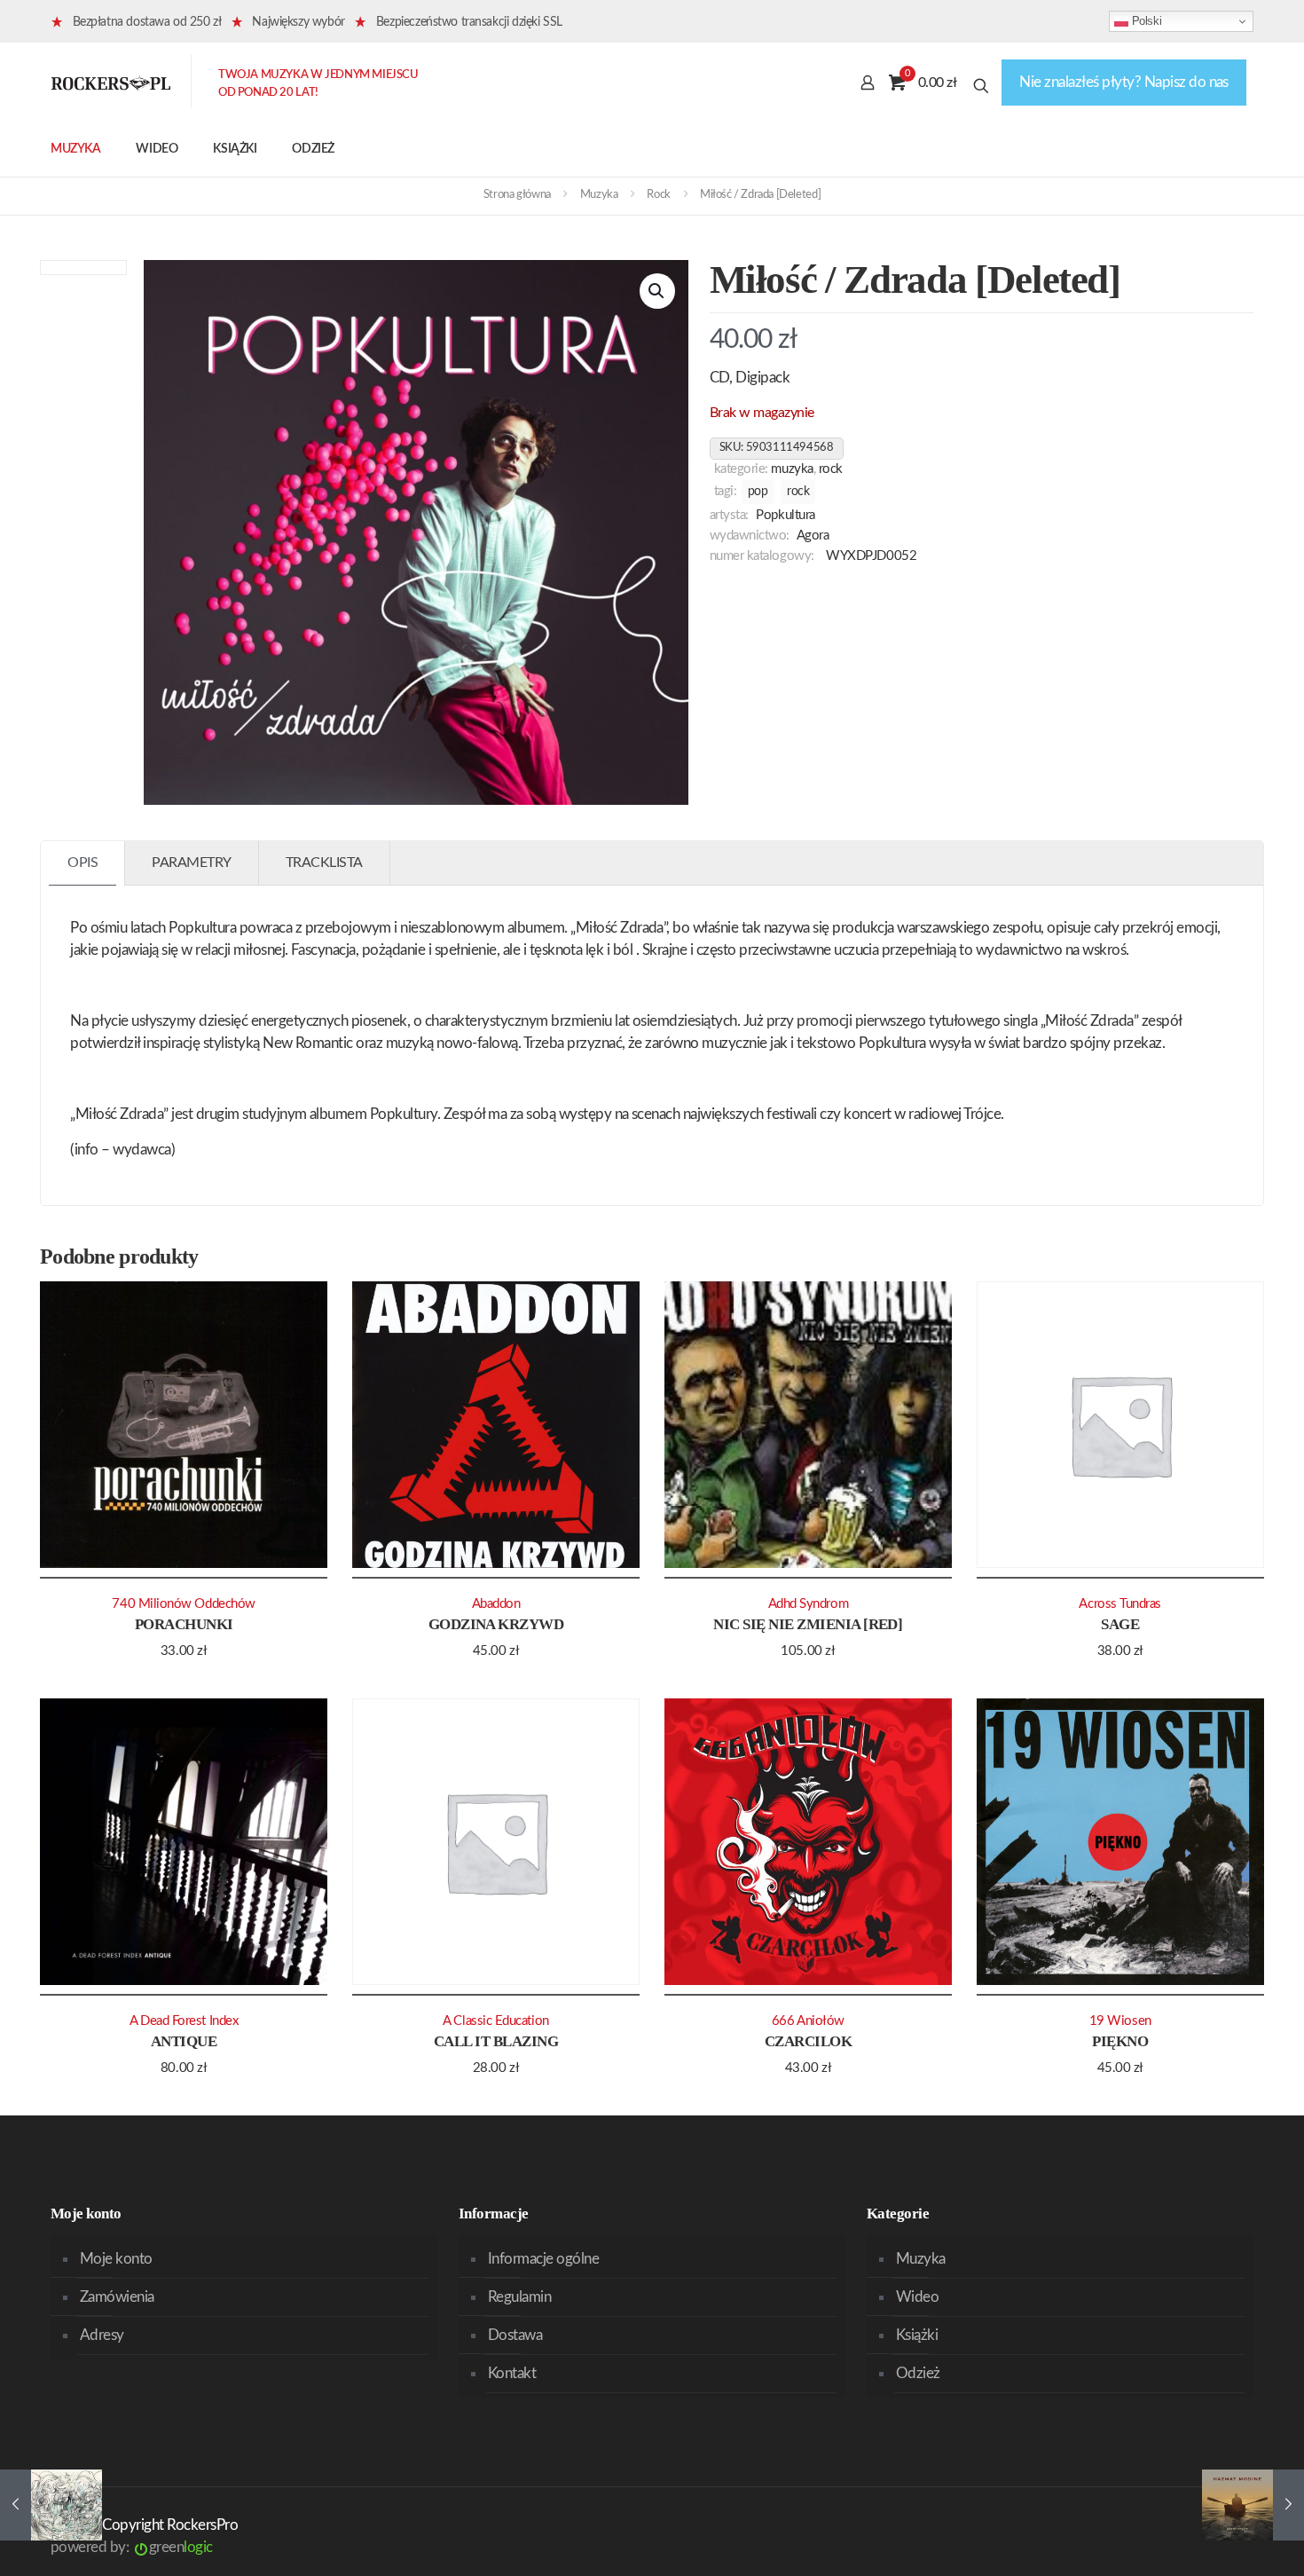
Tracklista (324, 863)
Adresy (102, 2335)
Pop (758, 492)
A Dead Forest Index (184, 2021)
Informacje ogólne (543, 2259)
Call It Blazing (496, 2041)
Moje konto (116, 2259)
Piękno (1120, 2041)
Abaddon (496, 1604)
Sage (1120, 1624)
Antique (184, 2041)
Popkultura (785, 515)
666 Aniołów (808, 2021)
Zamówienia (117, 2297)
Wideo (917, 2297)
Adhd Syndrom (809, 1604)
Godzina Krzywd (496, 1624)
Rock (658, 195)
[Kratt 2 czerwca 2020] (51, 2505)
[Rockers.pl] (111, 83)
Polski (1145, 21)
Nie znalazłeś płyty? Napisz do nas (1124, 82)
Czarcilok (808, 2041)
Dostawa (515, 2335)
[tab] (83, 863)
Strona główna (517, 195)
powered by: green (132, 2547)
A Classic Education (495, 2021)
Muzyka (599, 195)
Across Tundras (1120, 1604)
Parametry (192, 863)
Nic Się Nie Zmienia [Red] (808, 1624)
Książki (917, 2335)
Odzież (918, 2373)
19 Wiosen (1120, 2021)
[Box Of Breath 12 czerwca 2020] (1253, 2505)
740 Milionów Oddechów (183, 1604)
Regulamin (519, 2297)
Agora (813, 536)
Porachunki (184, 1624)
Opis (82, 863)
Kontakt (512, 2373)
